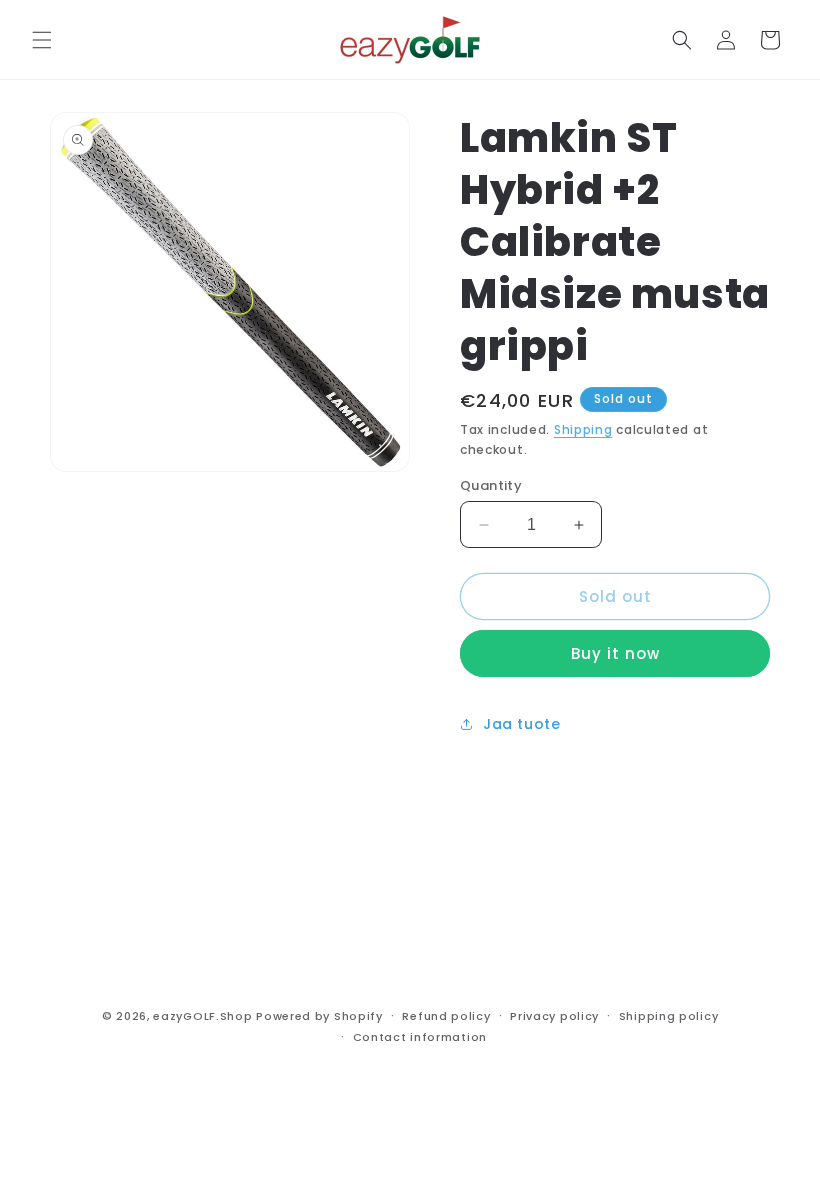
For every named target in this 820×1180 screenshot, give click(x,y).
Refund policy (446, 1016)
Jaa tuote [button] (521, 724)
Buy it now (615, 653)
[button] (42, 40)
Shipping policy (669, 1016)
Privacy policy (554, 1016)
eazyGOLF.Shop (202, 1016)
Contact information (420, 1037)
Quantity (491, 485)
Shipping (583, 429)
